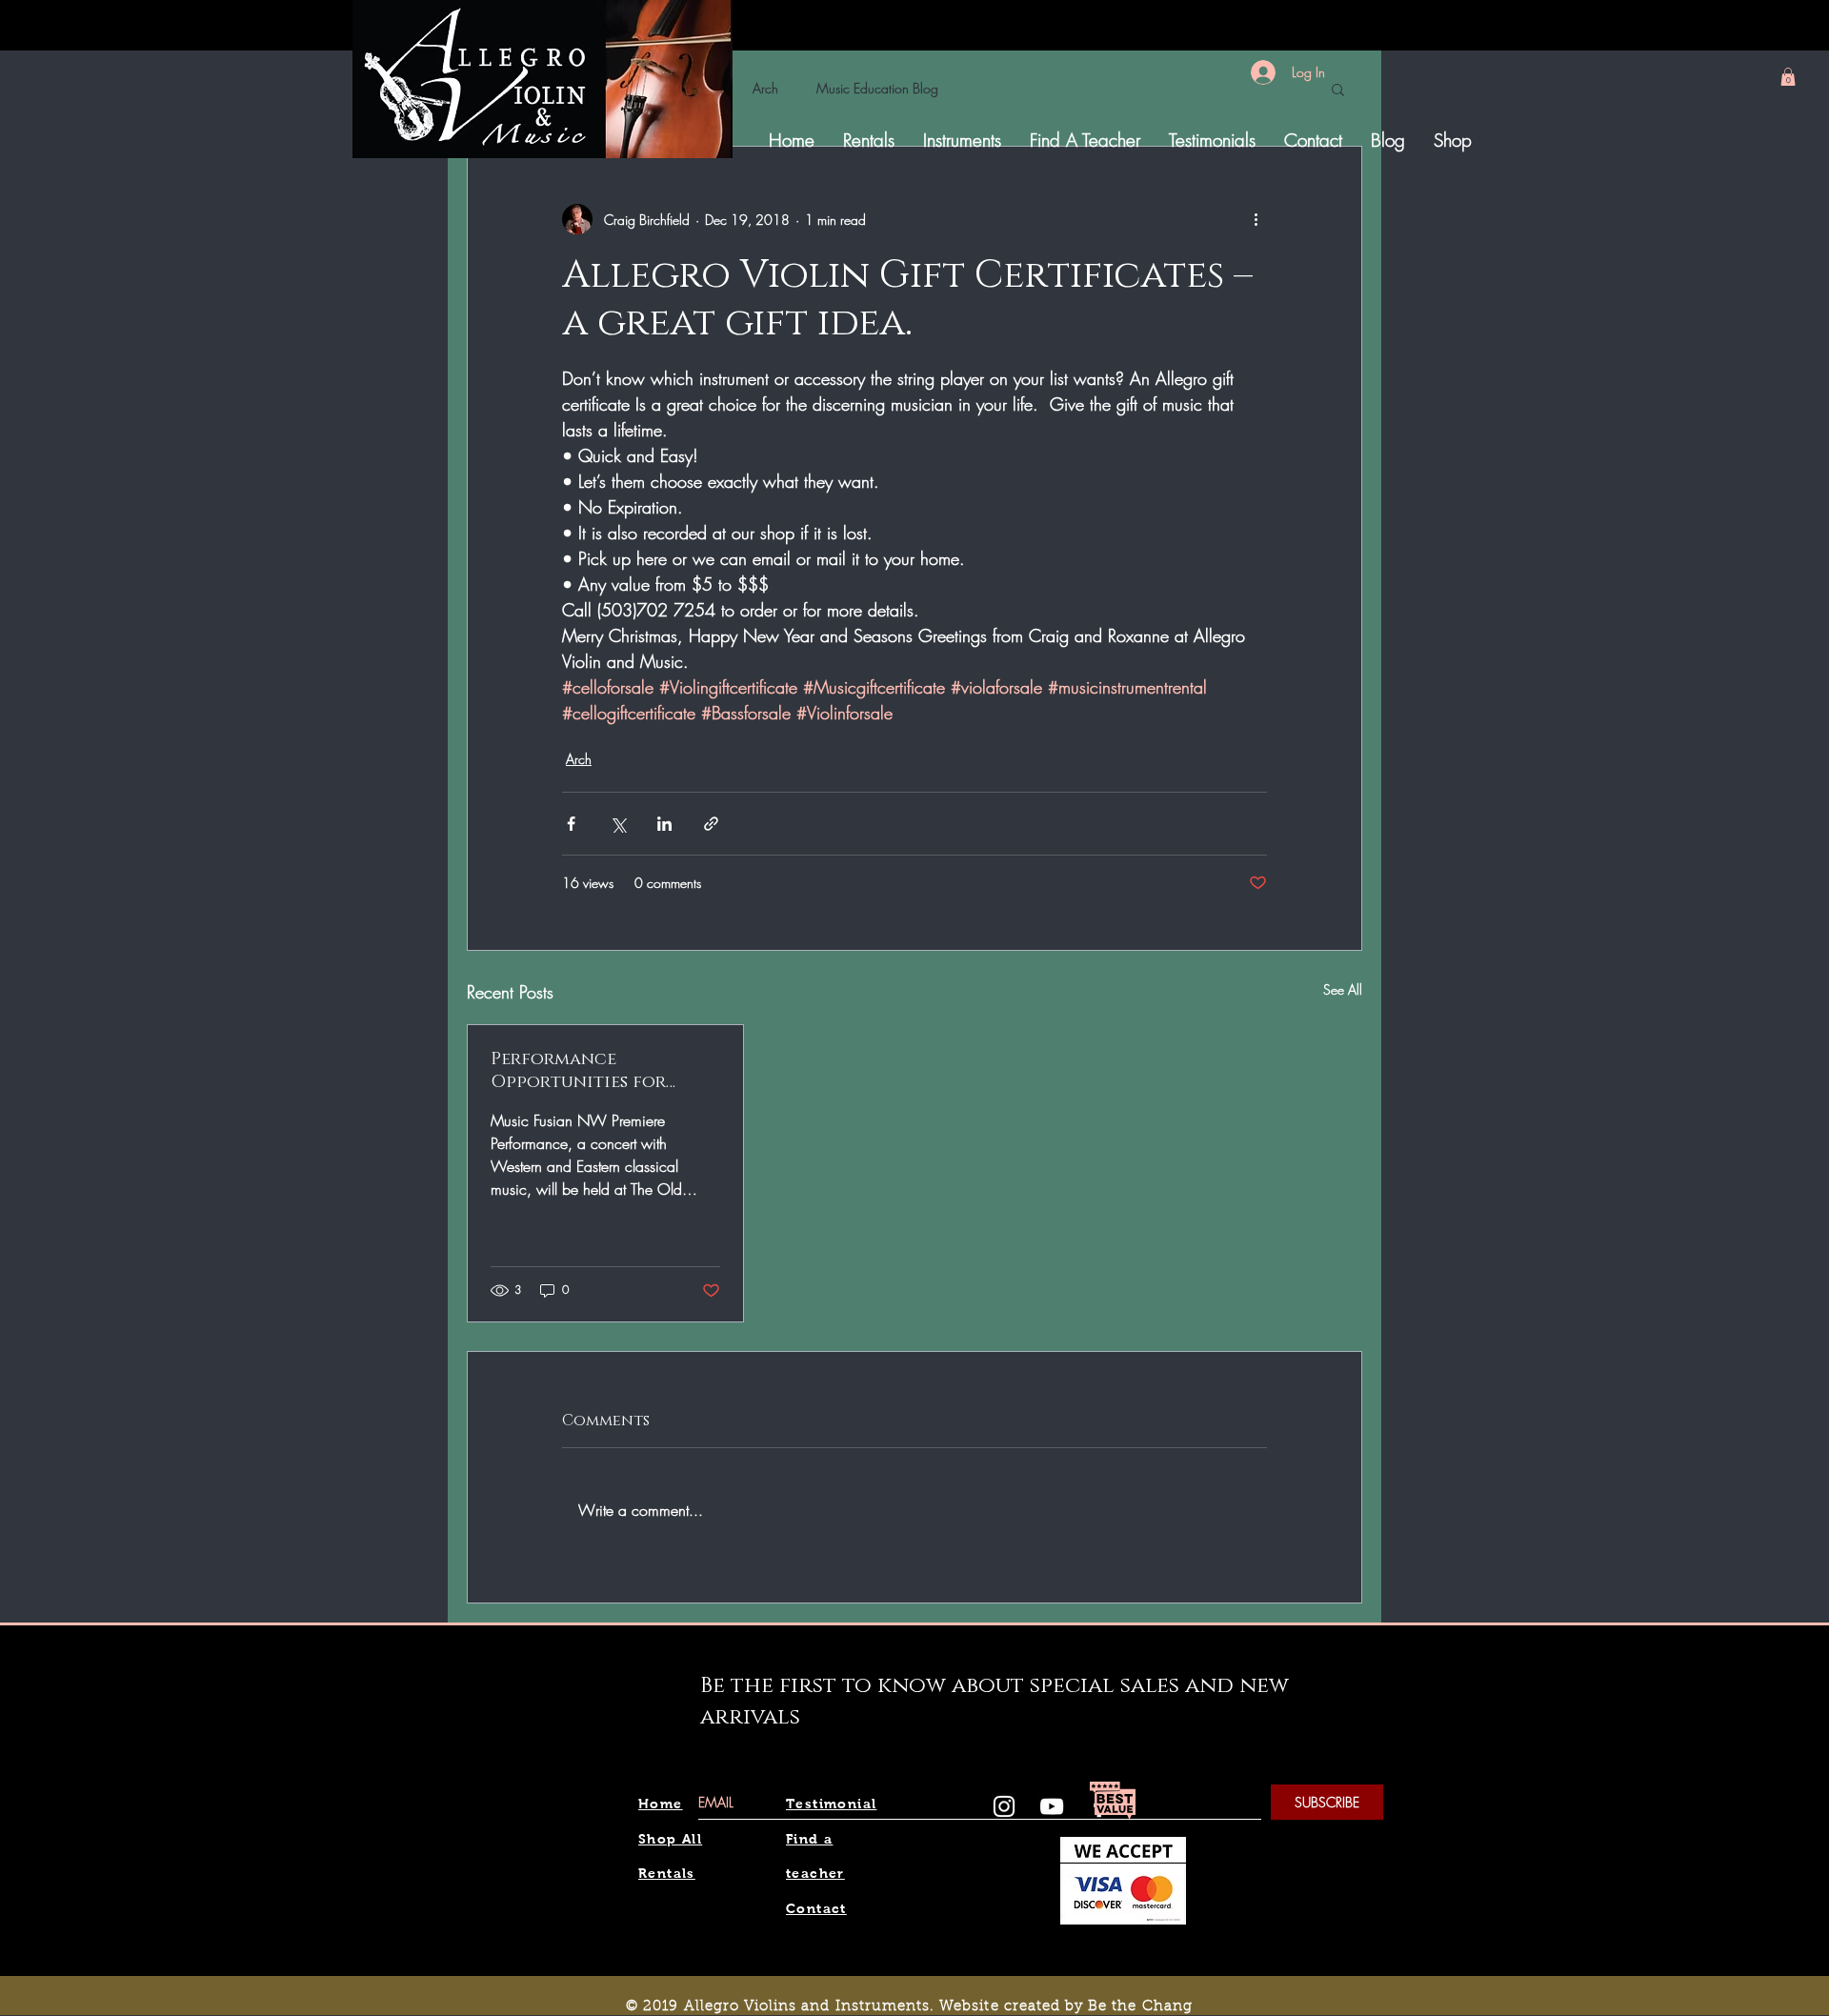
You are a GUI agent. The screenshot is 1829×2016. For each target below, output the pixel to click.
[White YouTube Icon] (1052, 1806)
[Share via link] (711, 824)
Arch (765, 88)
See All (1343, 989)
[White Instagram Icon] (1004, 1806)
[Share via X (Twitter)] (618, 824)
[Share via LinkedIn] (664, 824)
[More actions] (1256, 219)
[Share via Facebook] (571, 824)
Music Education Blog (877, 88)
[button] (1788, 77)
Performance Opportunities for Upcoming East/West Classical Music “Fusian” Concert (604, 1071)
